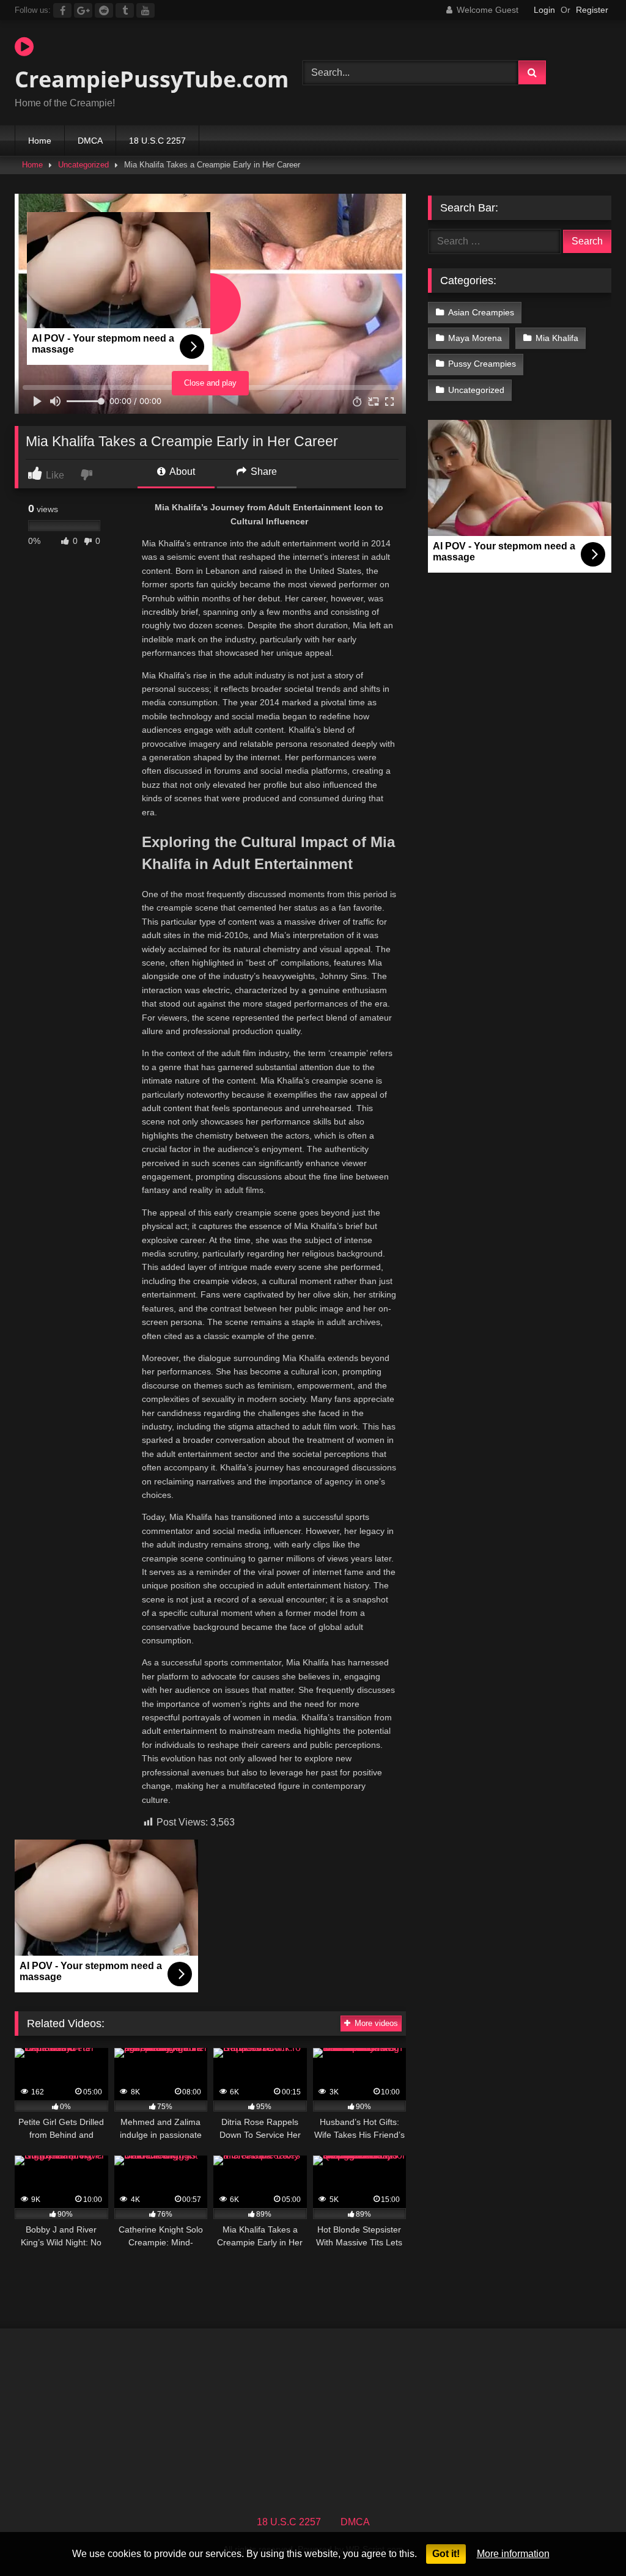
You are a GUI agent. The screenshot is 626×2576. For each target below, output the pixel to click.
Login (544, 10)
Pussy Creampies (482, 364)
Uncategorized (83, 165)
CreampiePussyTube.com (140, 79)
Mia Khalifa (557, 338)
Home (40, 141)
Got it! (446, 2554)
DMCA (90, 141)
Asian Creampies (481, 312)
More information (513, 2554)
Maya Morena (475, 338)
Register (592, 10)
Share (263, 472)
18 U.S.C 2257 (157, 141)
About (181, 472)
